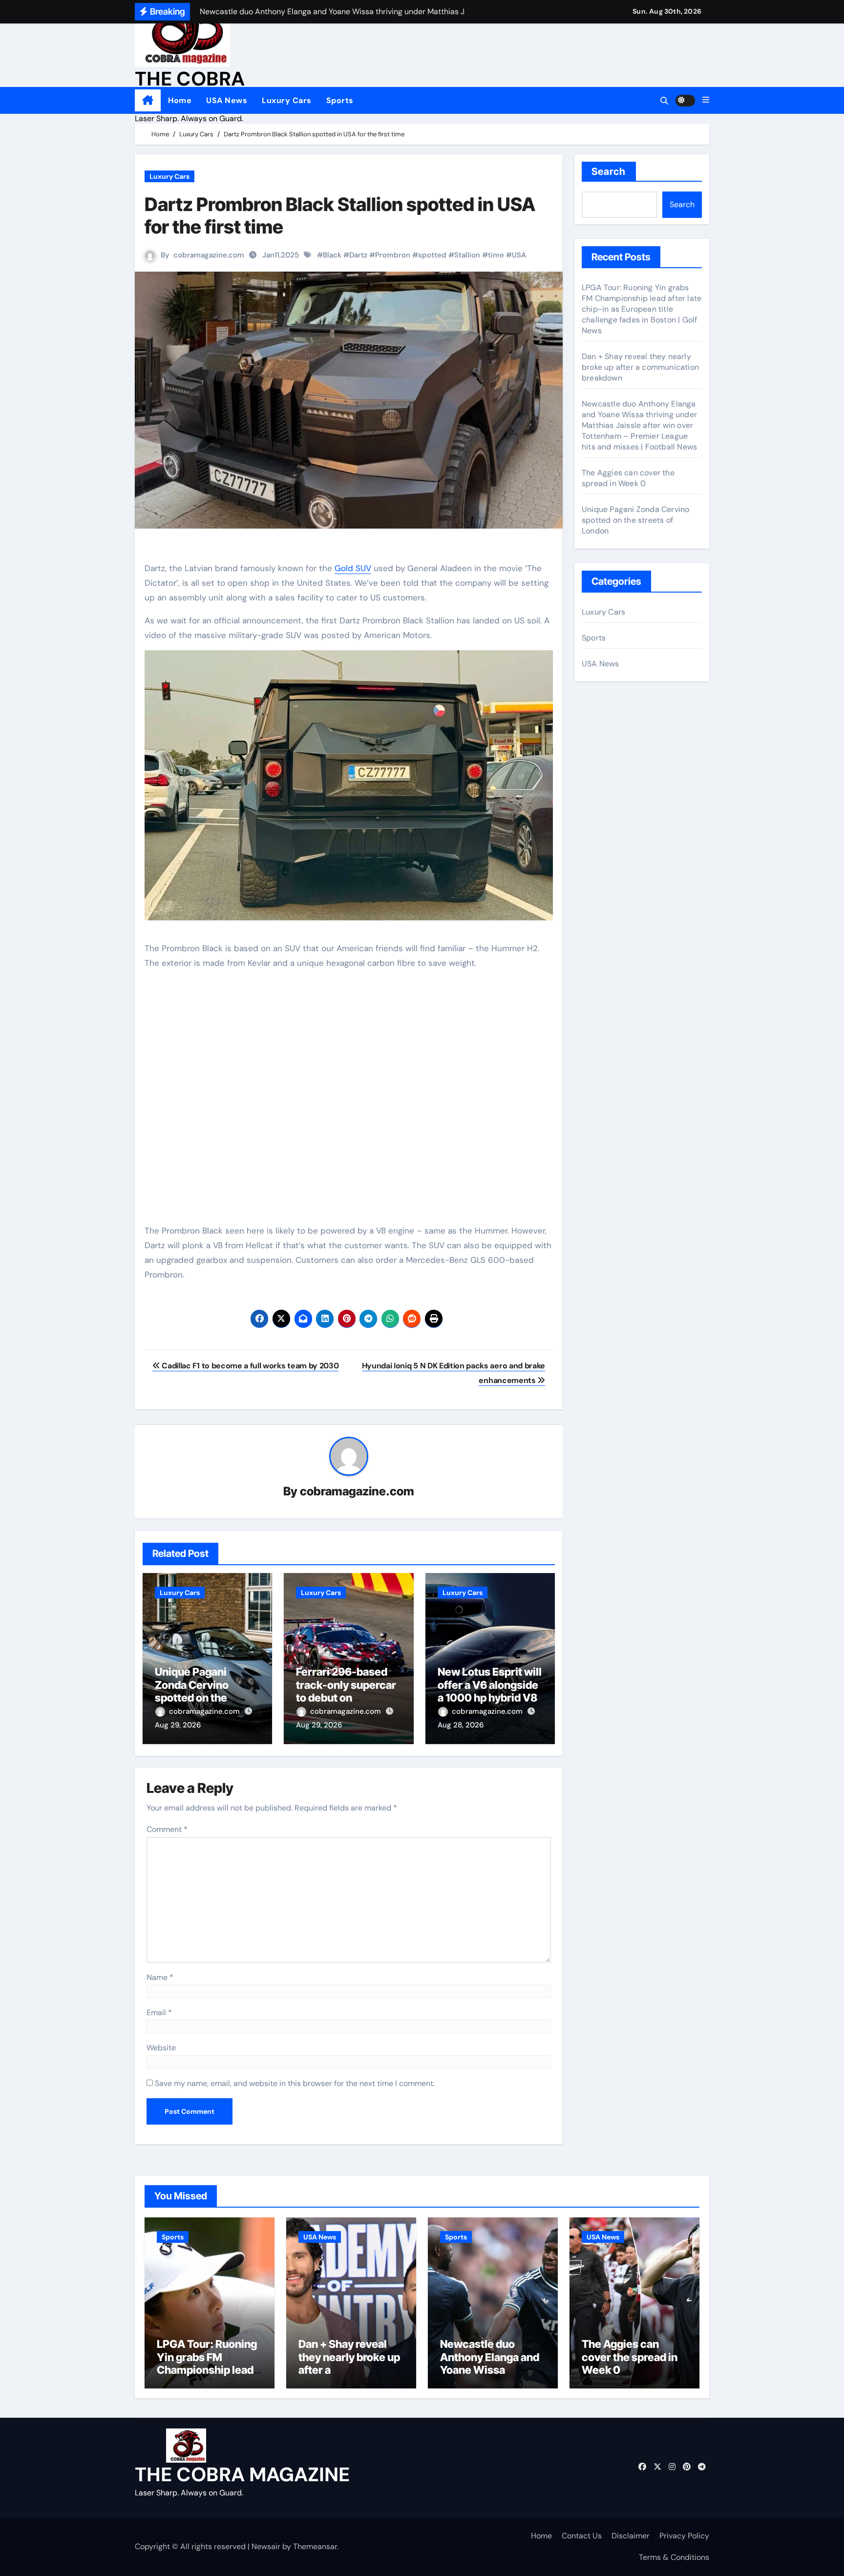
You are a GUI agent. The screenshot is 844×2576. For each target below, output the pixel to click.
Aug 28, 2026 (461, 1725)
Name (160, 1977)
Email (159, 2012)
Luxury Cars (287, 100)
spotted (432, 255)
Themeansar (315, 2546)
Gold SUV (353, 568)
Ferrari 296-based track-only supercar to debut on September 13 (346, 1691)
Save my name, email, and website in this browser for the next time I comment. (295, 2083)
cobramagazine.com (209, 255)
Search (609, 171)
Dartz (358, 255)
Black (332, 255)
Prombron (393, 255)
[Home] (148, 101)
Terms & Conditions (674, 2557)
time (496, 255)
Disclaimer (631, 2536)
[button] (706, 100)
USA (519, 255)
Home (180, 100)
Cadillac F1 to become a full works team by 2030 (249, 1366)
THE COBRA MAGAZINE (242, 2474)
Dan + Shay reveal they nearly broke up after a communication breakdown (640, 367)
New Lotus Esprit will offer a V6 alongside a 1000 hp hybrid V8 (490, 1685)
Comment (167, 1829)
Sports (340, 100)
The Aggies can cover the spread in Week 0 (628, 478)
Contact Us (582, 2536)
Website (161, 2048)
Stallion (467, 255)
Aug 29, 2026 (178, 1725)
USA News (227, 100)
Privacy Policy (684, 2536)
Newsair (266, 2546)
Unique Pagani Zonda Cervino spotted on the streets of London (199, 1691)
